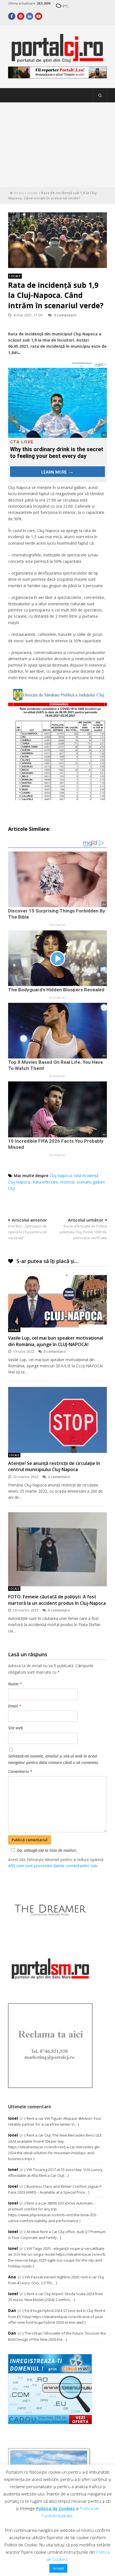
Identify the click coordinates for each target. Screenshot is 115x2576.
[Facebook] (12, 16)
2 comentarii (59, 1477)
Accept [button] (58, 2568)
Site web (15, 1728)
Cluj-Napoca (61, 1176)
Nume (15, 1684)
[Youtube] (39, 16)
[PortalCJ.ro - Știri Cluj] (57, 60)
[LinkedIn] (30, 16)
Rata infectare (45, 1182)
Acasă (19, 193)
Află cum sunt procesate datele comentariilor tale (53, 1866)
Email (15, 1706)
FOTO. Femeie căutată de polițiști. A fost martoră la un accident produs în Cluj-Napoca (57, 1600)
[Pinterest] (21, 16)
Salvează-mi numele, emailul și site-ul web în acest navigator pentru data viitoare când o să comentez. (54, 1759)
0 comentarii (65, 315)
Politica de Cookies (55, 2508)
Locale (33, 193)
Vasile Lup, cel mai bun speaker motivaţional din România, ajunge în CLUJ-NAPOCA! (56, 1341)
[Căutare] (100, 95)
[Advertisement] (57, 145)
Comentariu (20, 1771)
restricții (67, 1182)
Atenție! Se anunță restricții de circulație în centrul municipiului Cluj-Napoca (54, 1466)
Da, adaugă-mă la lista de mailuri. (47, 1850)
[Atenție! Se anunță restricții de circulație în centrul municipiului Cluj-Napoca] (57, 1420)
